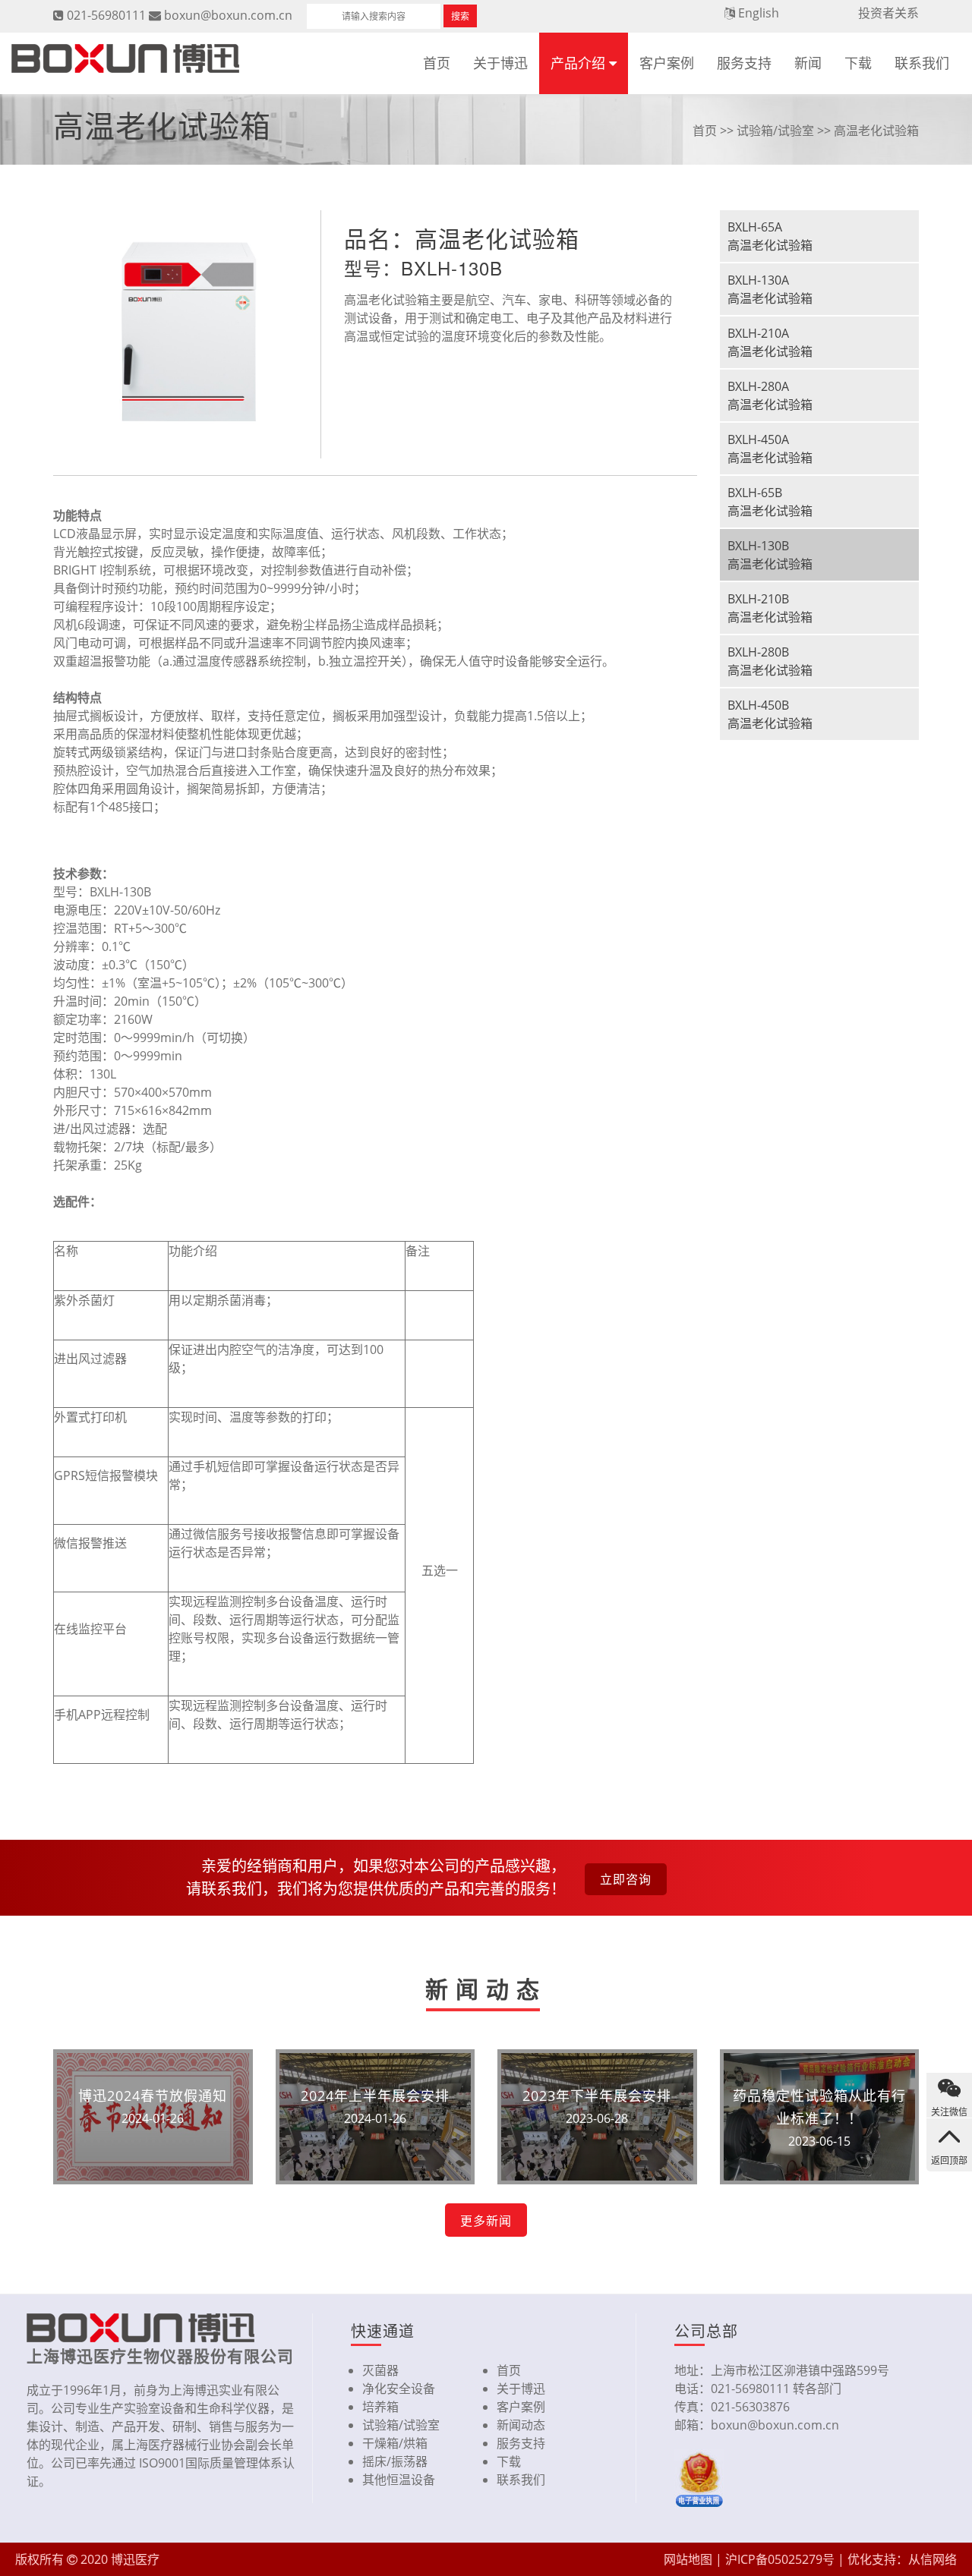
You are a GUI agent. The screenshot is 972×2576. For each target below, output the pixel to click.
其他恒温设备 (399, 2480)
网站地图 (688, 2559)
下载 (858, 63)
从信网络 (933, 2559)
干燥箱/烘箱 (395, 2443)
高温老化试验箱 (876, 131)
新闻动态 (521, 2425)
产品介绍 (578, 63)
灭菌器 (380, 2370)
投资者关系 (888, 13)
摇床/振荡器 (395, 2461)
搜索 (460, 16)
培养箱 (380, 2407)
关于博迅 (500, 63)
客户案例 (667, 63)
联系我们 (922, 63)
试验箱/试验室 (775, 131)
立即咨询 (626, 1879)
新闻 (808, 63)
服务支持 (744, 63)
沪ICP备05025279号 (780, 2559)
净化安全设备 (399, 2389)
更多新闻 (486, 2221)
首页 (437, 63)
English (759, 13)
